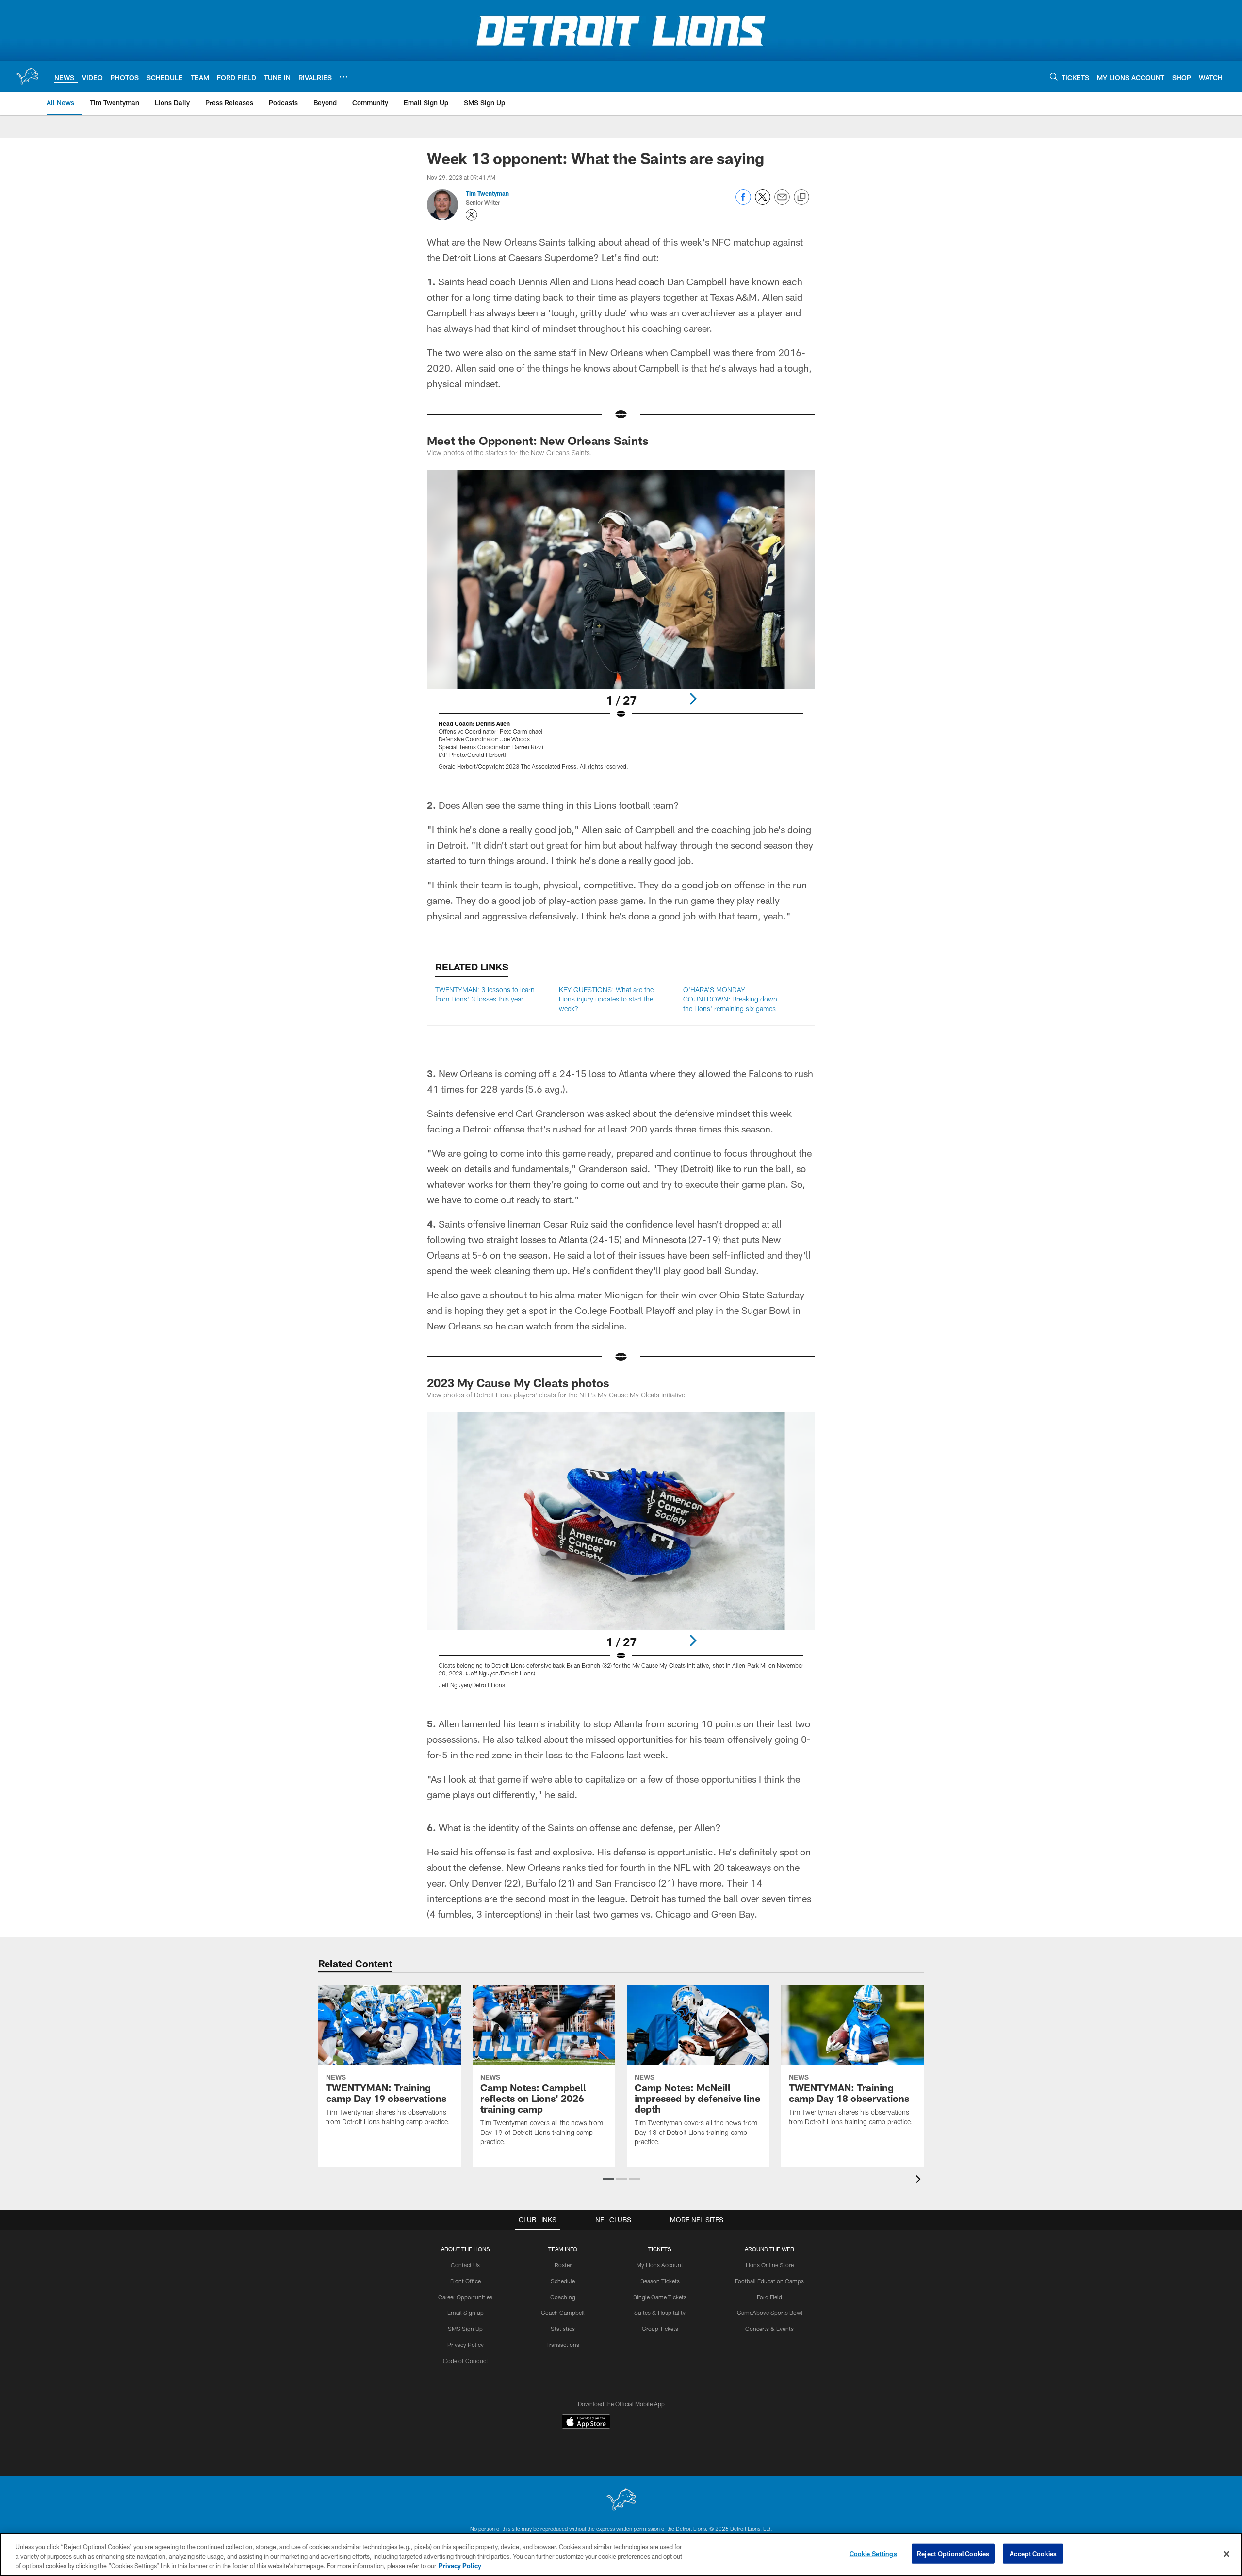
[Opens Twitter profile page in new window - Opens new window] (472, 215)
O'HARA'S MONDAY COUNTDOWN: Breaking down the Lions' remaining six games (730, 999)
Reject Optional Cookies (953, 2553)
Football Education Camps (769, 2281)
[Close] (1226, 2554)
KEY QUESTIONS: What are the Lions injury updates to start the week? (606, 999)
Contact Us (465, 2265)
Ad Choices (667, 2512)
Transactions (563, 2345)
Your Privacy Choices (749, 2512)
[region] (621, 2554)
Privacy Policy (466, 2345)
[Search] (1054, 76)
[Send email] (782, 202)
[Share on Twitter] (763, 202)
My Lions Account (660, 2265)
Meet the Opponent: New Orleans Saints (538, 440)
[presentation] (920, 2180)
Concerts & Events (769, 2329)
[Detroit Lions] (621, 2467)
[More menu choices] (343, 77)
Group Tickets (660, 2329)
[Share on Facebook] (743, 202)
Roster (563, 2265)
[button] (608, 2179)
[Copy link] (801, 197)
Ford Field (769, 2297)
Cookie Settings (839, 2512)
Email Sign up (466, 2313)
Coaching (563, 2297)
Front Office (466, 2281)
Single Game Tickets (660, 2297)
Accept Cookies (1033, 2553)
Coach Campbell (563, 2313)
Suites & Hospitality (660, 2313)
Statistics (563, 2329)
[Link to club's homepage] (27, 76)
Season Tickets (660, 2281)
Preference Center (925, 2512)
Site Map (607, 2512)
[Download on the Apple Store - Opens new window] (586, 2423)
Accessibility (451, 2512)
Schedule (563, 2281)
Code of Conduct (466, 2361)
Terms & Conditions (532, 2512)
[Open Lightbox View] (621, 626)
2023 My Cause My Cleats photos (518, 1383)
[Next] (693, 699)
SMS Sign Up (465, 2329)
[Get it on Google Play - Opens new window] (653, 2426)
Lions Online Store (770, 2265)
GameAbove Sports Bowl (770, 2313)
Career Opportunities (465, 2297)
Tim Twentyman (487, 193)
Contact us (305, 2512)
